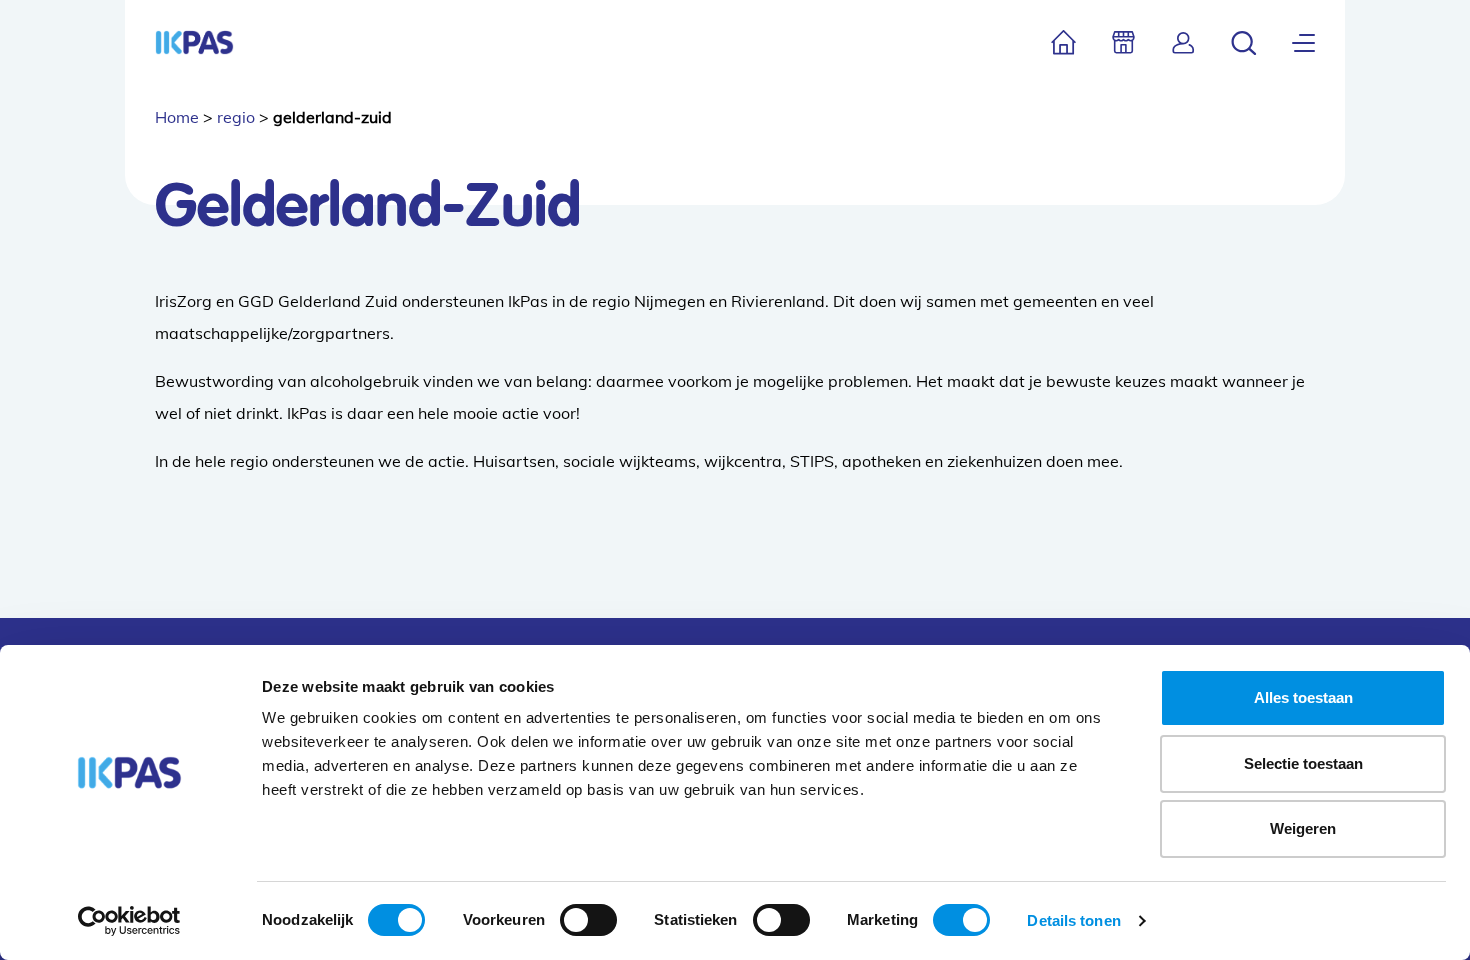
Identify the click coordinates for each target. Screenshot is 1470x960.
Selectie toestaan (1303, 763)
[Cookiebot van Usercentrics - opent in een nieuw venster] (129, 921)
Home (177, 117)
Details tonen (1073, 920)
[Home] (1063, 42)
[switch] (588, 920)
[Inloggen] (1183, 42)
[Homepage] (194, 42)
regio (236, 117)
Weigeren (1303, 828)
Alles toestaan (1303, 697)
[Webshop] (1123, 42)
